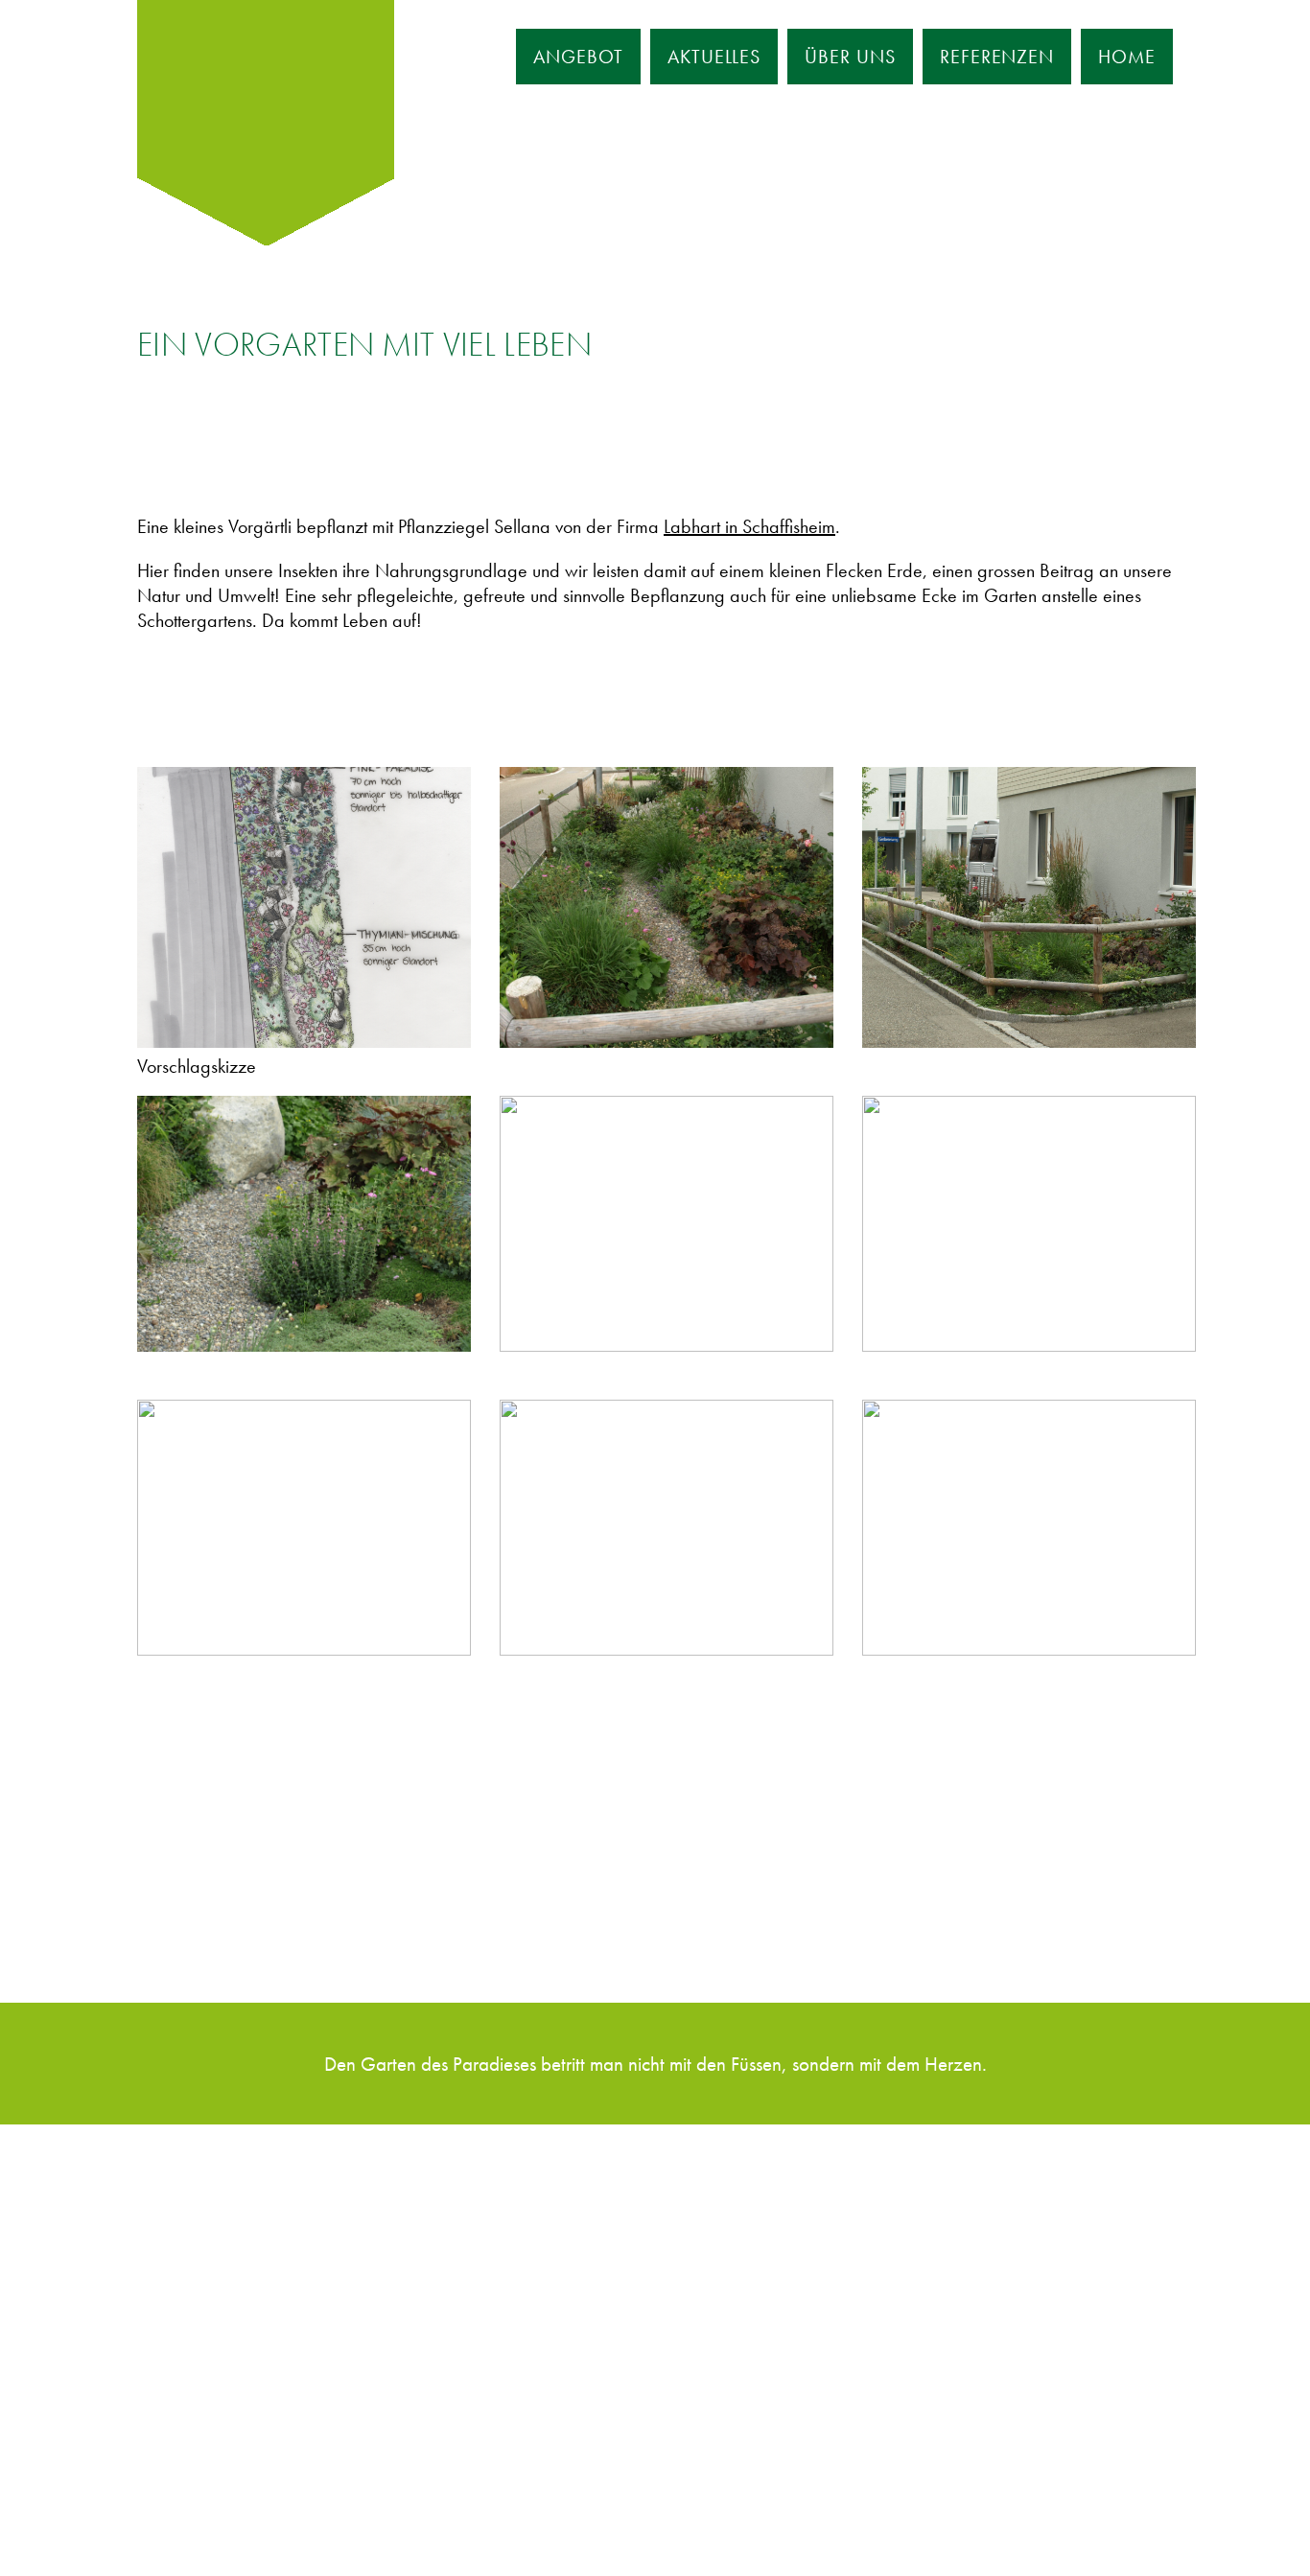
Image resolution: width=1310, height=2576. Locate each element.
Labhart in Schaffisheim (749, 526)
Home (1127, 57)
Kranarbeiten (196, 2293)
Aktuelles (714, 57)
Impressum (187, 2506)
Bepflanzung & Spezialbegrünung (274, 2198)
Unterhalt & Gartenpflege (242, 2420)
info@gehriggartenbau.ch (587, 2294)
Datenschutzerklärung (321, 2506)
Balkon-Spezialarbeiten (234, 2356)
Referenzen (997, 57)
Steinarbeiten (196, 2388)
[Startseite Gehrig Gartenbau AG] (266, 88)
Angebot (578, 57)
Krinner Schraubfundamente (251, 2325)
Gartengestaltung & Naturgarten (269, 2230)
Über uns (850, 57)
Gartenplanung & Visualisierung (266, 2262)
